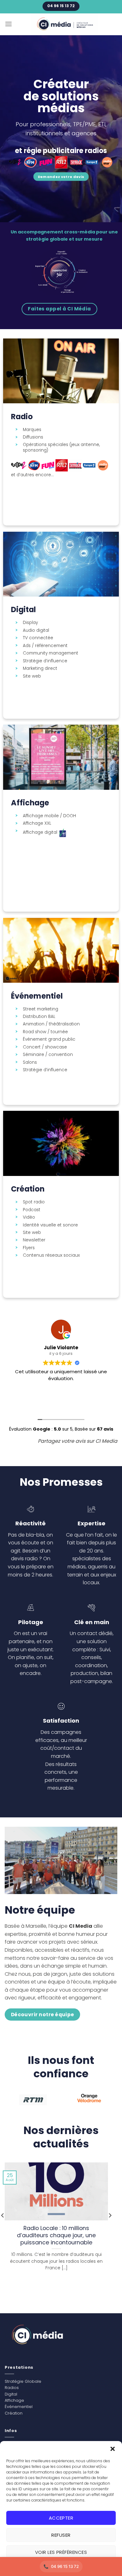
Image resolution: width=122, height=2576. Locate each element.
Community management (51, 653)
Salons (30, 1063)
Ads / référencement (45, 646)
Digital (11, 2394)
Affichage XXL (37, 823)
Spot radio (34, 1202)
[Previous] (9, 2103)
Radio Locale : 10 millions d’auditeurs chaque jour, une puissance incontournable (56, 2235)
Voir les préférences (61, 2552)
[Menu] (8, 24)
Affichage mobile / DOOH (49, 816)
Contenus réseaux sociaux (51, 1255)
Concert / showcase (45, 1047)
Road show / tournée (45, 1032)
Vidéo (29, 1217)
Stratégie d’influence (45, 661)
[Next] (111, 2103)
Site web (32, 676)
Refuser (61, 2535)
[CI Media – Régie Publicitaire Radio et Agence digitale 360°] (65, 24)
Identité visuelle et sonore (50, 1225)
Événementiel (19, 2407)
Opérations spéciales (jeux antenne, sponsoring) (61, 447)
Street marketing (41, 1009)
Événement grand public (49, 1039)
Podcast (32, 1210)
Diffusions (33, 437)
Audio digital (36, 631)
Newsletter (34, 1240)
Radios (12, 2388)
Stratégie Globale (23, 2381)
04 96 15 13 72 (65, 2566)
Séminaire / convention (48, 1055)
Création (14, 2413)
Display (30, 623)
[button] (113, 2449)
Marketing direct (40, 669)
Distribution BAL (39, 1017)
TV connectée (38, 638)
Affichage (14, 2400)
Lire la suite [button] (61, 1401)
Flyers (29, 1248)
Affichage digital (41, 833)
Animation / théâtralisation (51, 1024)
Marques (32, 430)
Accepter (61, 2518)
